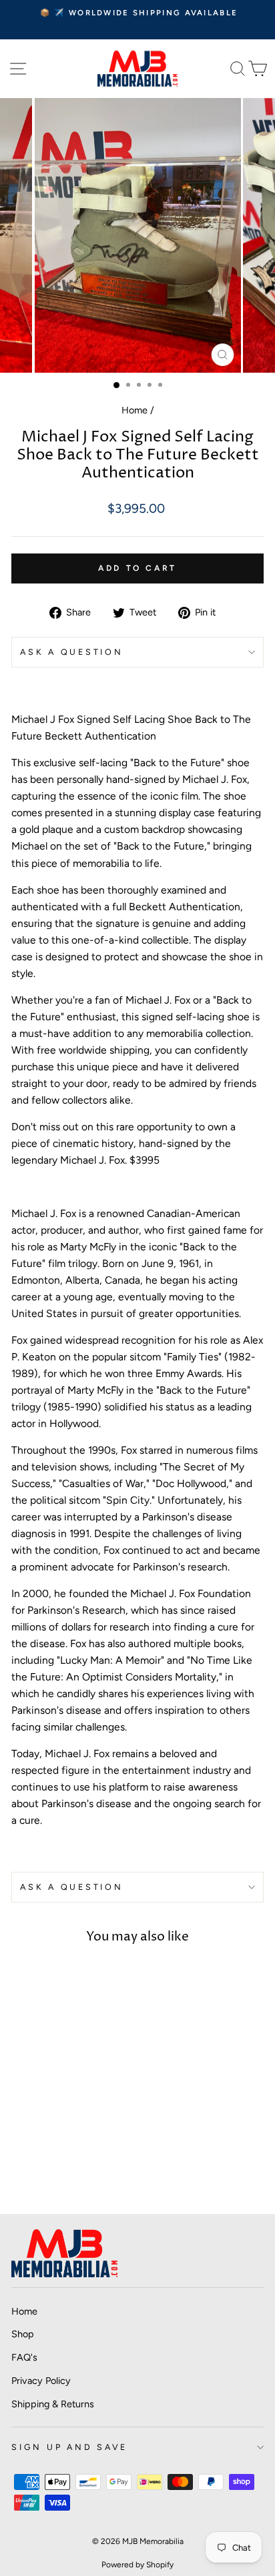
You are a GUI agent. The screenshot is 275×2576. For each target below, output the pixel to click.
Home (134, 410)
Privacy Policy (41, 2381)
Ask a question (72, 652)
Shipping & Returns (53, 2404)
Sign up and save (69, 2447)
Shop (23, 2334)
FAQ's (24, 2357)
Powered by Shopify (137, 2565)
